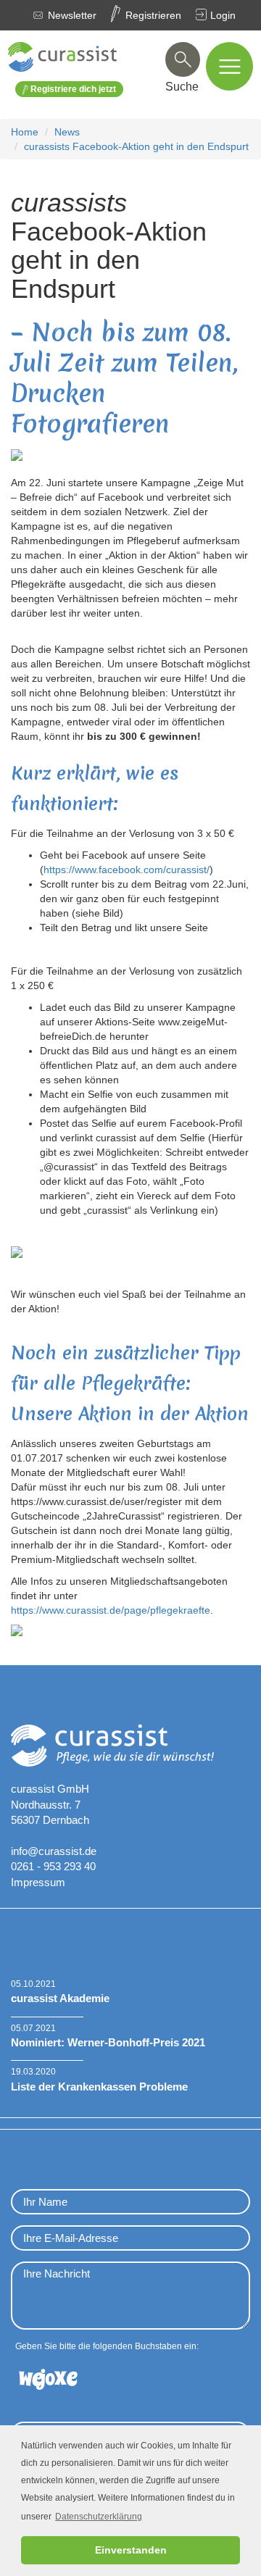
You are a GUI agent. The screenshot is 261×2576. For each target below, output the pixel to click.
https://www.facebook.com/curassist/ (127, 870)
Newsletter (72, 15)
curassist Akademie (60, 1998)
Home (25, 132)
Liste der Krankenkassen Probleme (99, 2087)
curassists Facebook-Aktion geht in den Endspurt (136, 146)
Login (223, 15)
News (67, 132)
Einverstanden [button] (131, 2550)
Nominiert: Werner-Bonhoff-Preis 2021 (108, 2042)
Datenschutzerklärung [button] (99, 2517)
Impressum (38, 1882)
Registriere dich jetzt (72, 89)
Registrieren (153, 15)
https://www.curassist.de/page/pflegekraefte (111, 1610)
